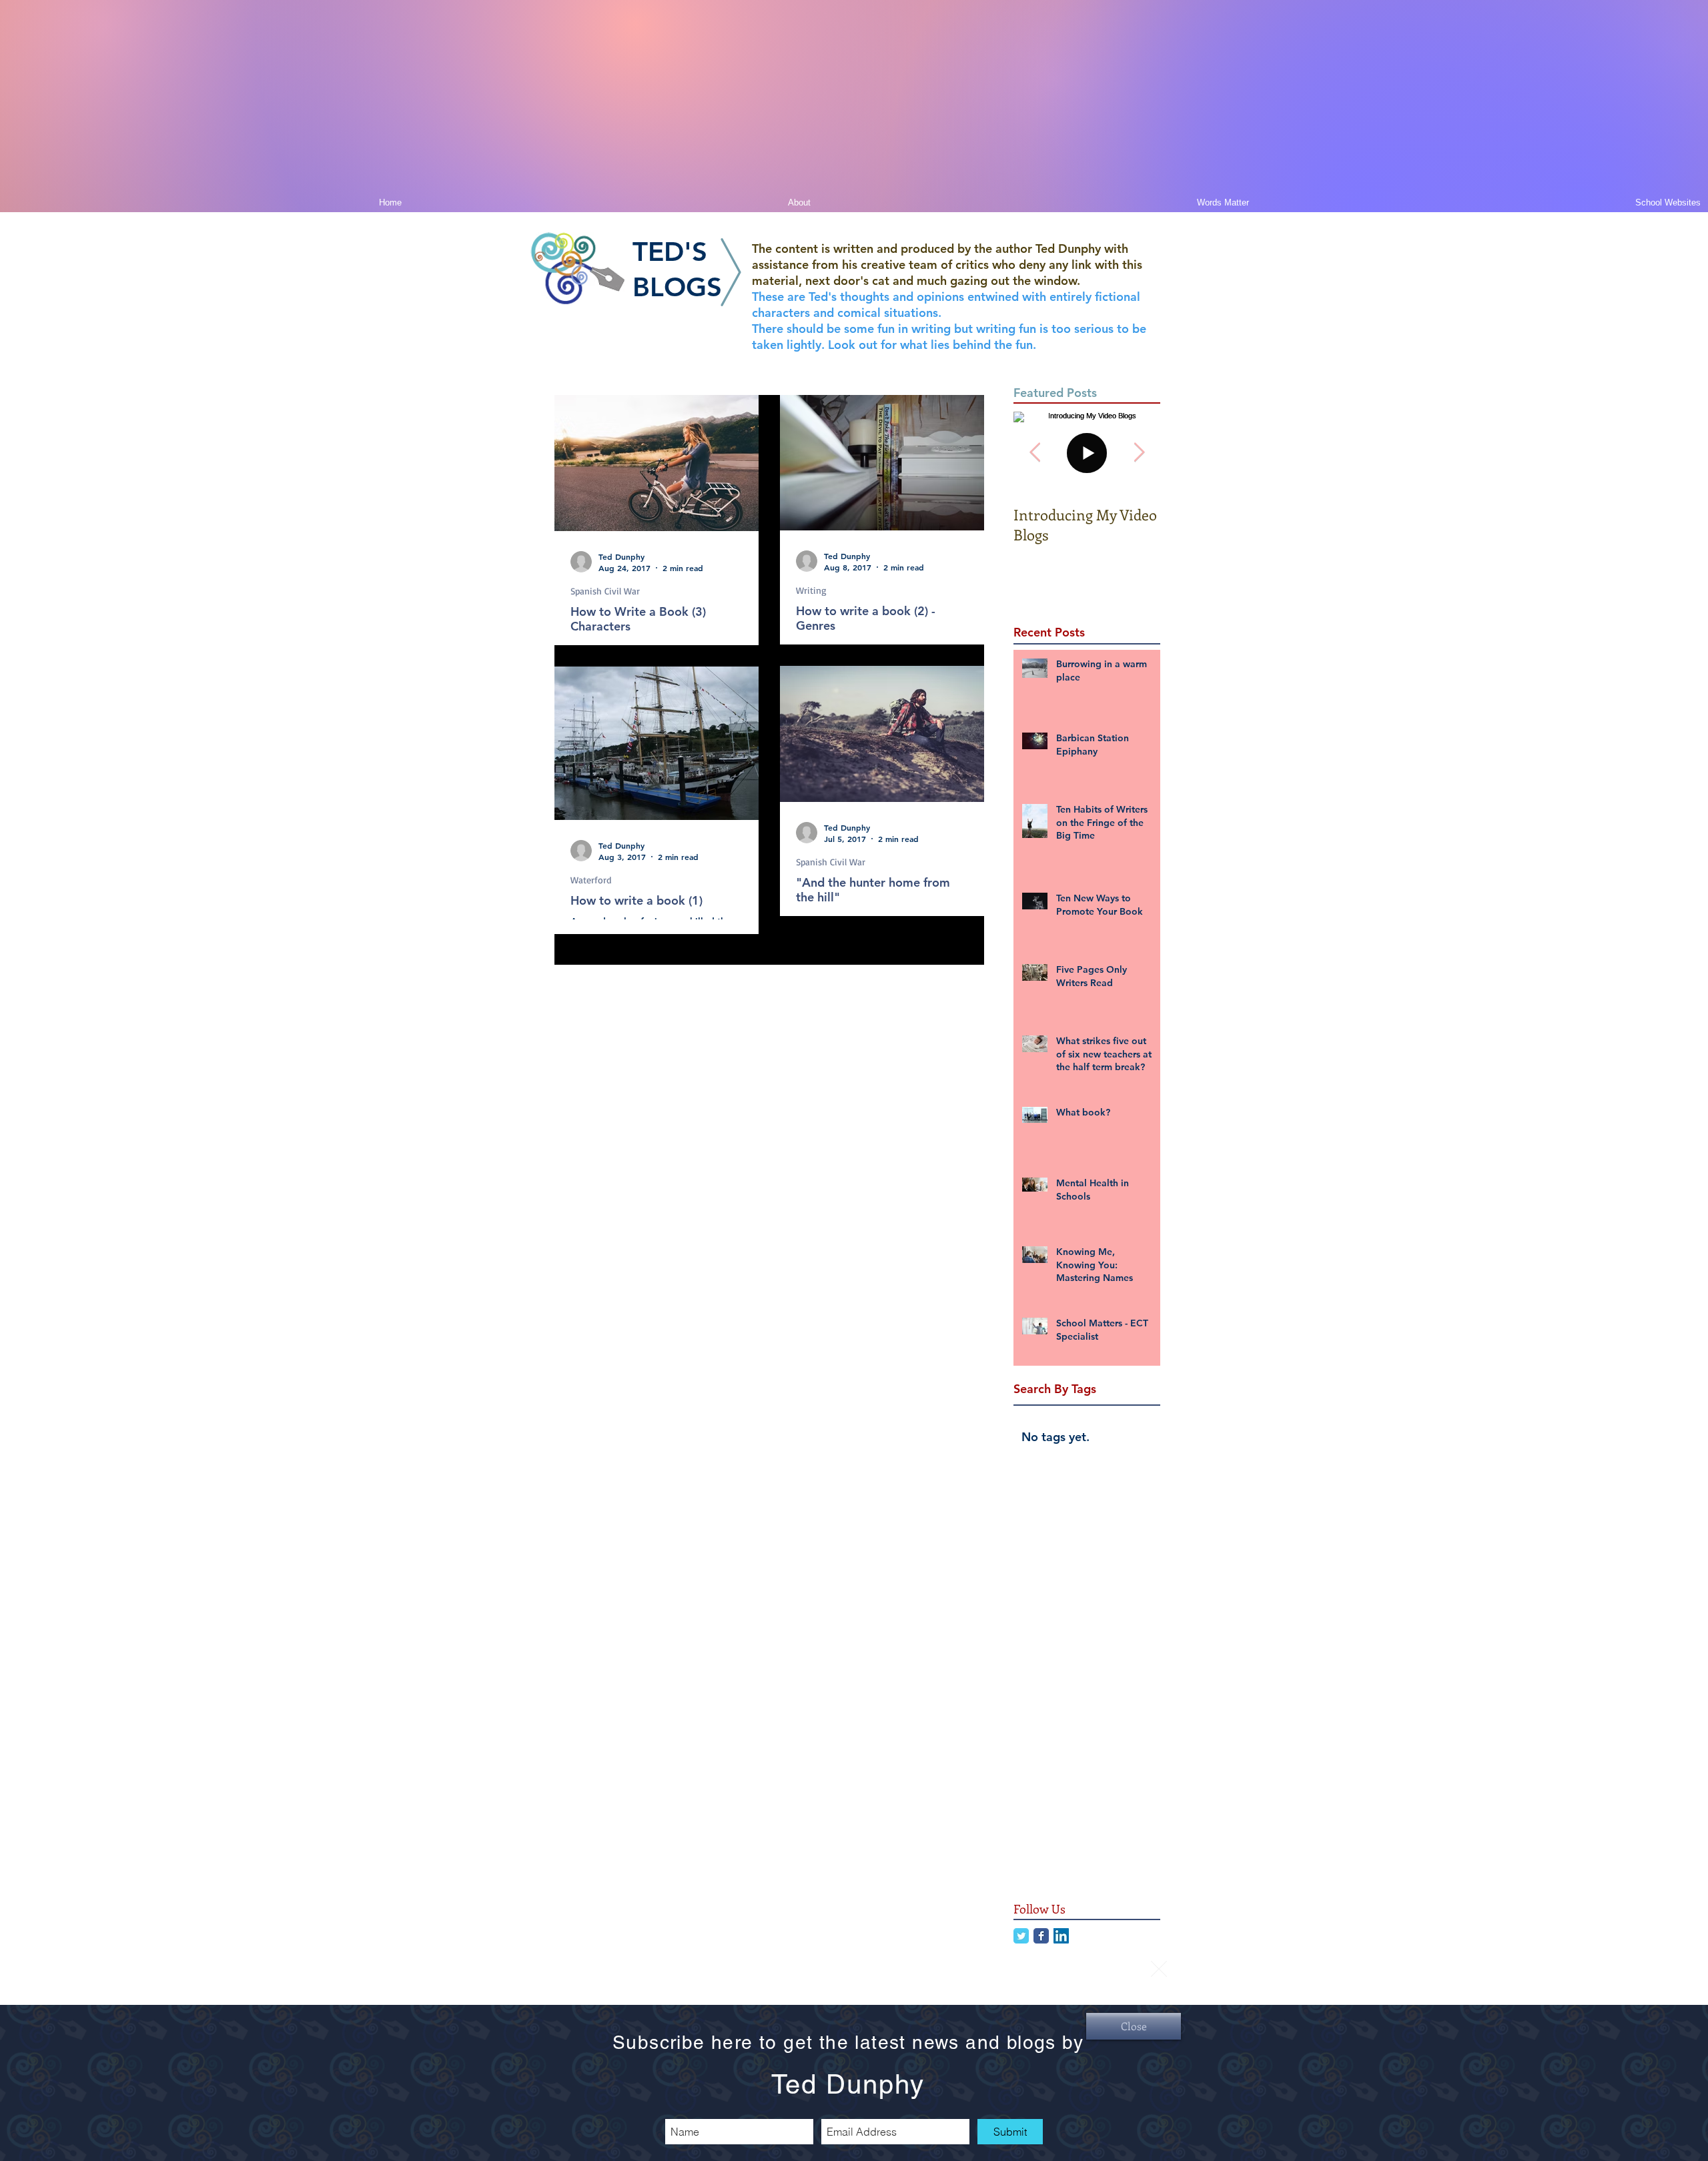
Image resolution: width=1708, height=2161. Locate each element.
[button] (1159, 1969)
